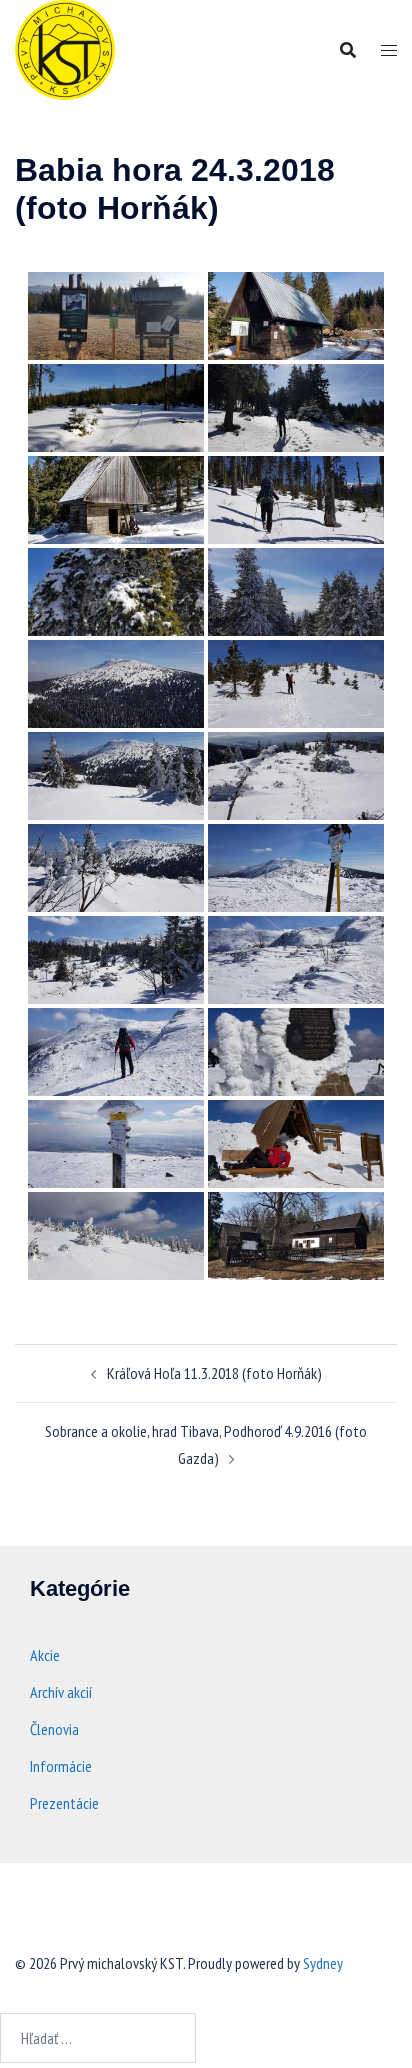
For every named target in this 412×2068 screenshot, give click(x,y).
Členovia (54, 1729)
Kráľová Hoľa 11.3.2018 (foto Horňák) (214, 1373)
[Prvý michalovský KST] (65, 48)
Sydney (323, 1963)
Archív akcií (61, 1692)
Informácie (61, 1766)
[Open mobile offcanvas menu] (389, 50)
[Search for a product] (348, 50)
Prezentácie (64, 1803)
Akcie (45, 1655)
